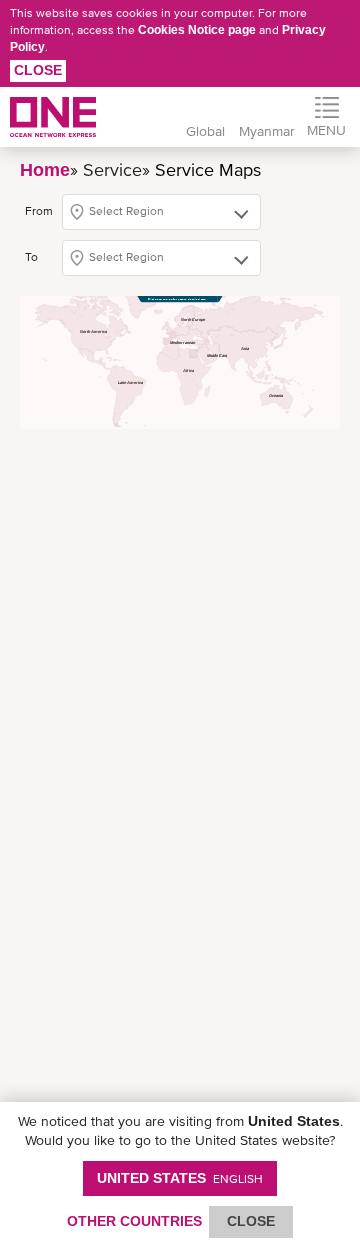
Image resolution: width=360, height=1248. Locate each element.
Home (45, 170)
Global (205, 131)
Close (38, 70)
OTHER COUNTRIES (134, 1221)
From (39, 211)
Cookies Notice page (197, 30)
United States (180, 1178)
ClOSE (251, 1221)
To (31, 257)
